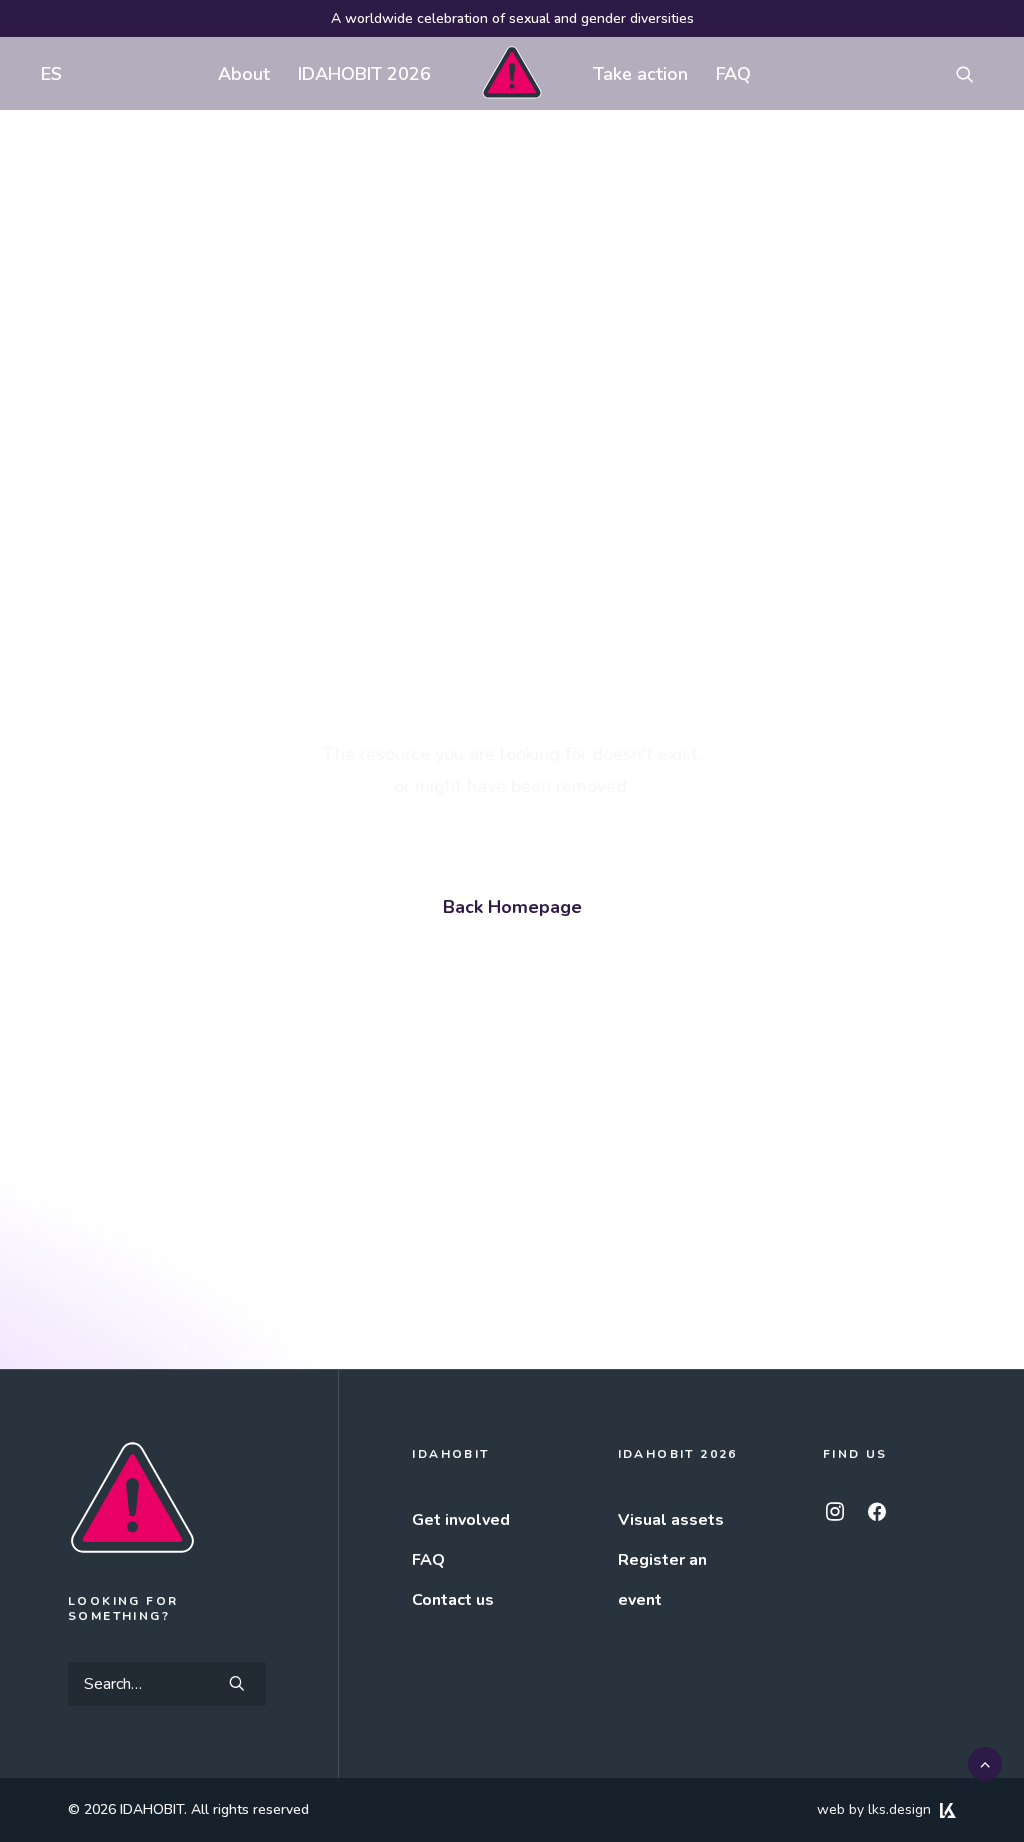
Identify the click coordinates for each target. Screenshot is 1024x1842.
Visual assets (671, 1520)
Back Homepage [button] (512, 907)
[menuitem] (47, 73)
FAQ (733, 74)
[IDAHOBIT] (511, 73)
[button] (974, 73)
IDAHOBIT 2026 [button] (364, 74)
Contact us (453, 1600)
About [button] (244, 74)
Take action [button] (640, 74)
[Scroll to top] (985, 1763)
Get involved (461, 1520)
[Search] (167, 1684)
